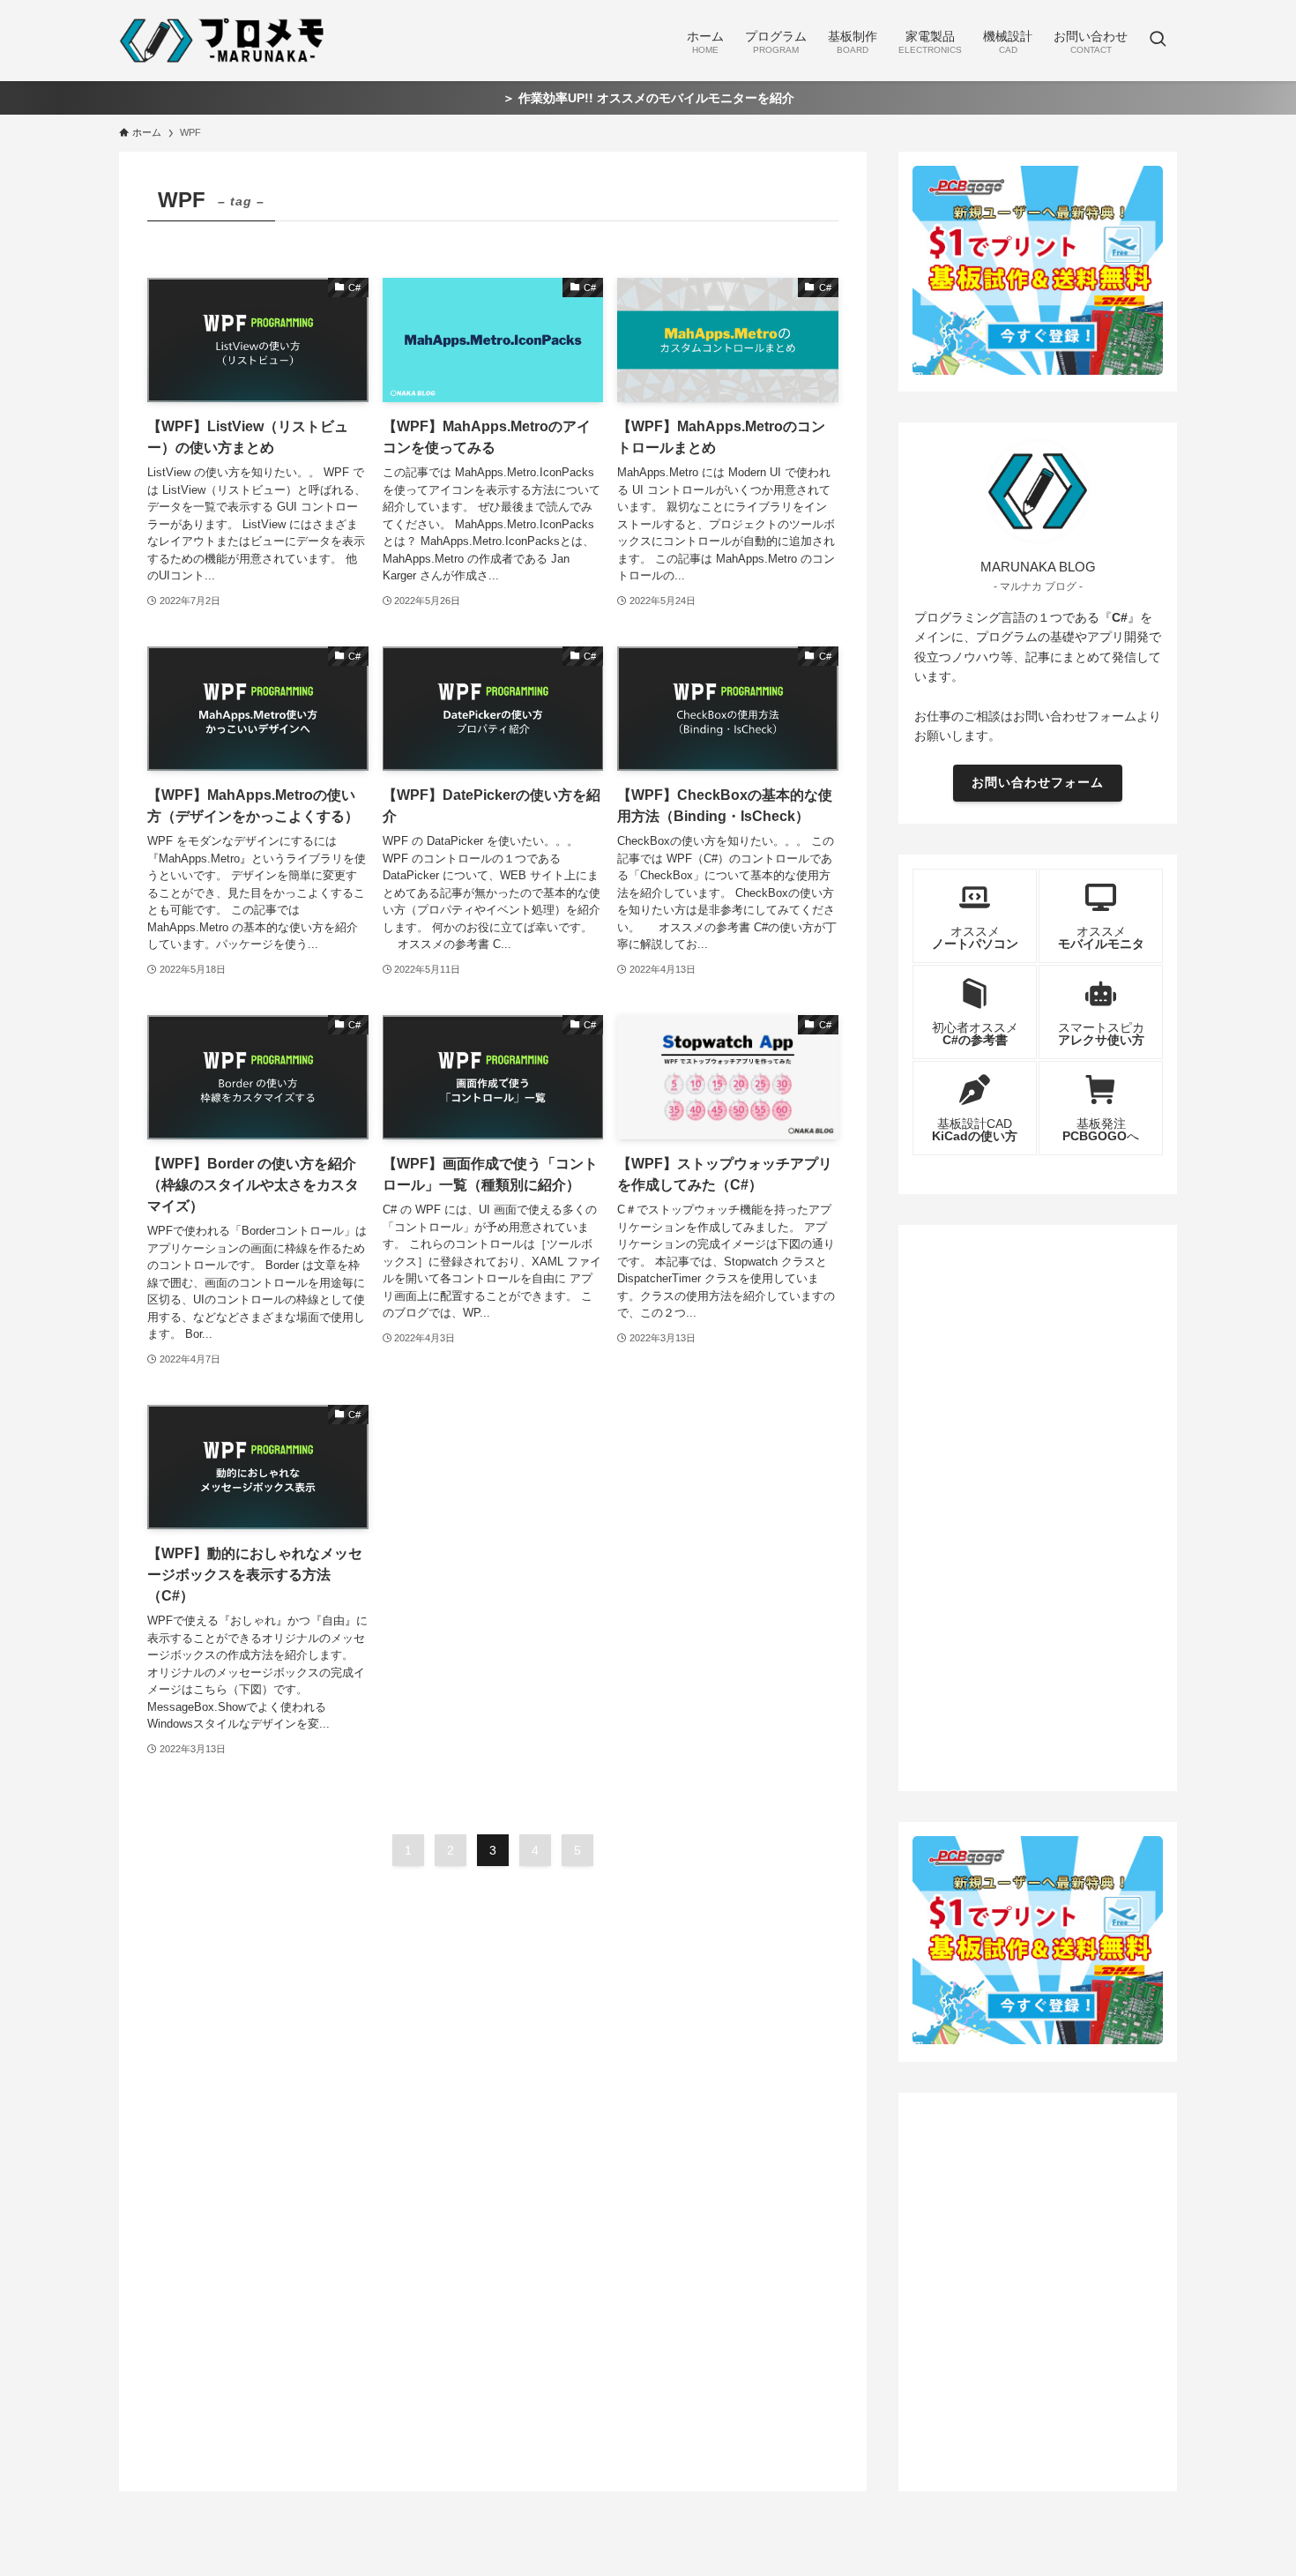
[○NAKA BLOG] (225, 41)
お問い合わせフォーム (1038, 782)
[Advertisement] (1038, 1504)
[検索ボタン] (1158, 41)
